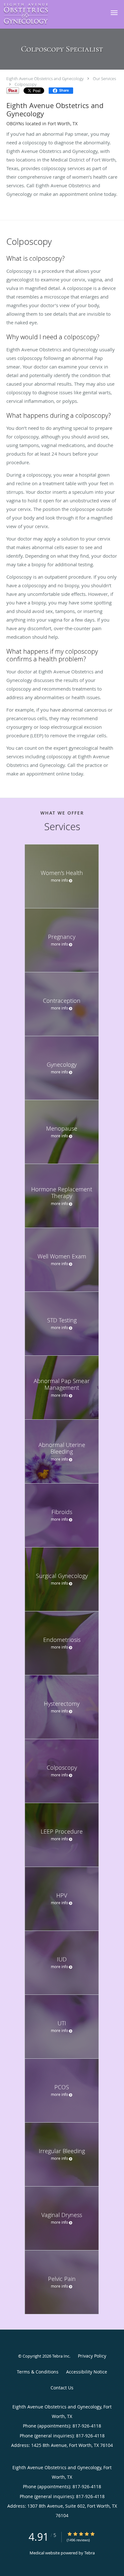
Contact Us (62, 2388)
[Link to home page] (32, 14)
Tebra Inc (61, 2356)
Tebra (90, 2553)
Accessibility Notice (87, 2372)
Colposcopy (26, 84)
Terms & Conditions (38, 2372)
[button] (114, 13)
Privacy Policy (92, 2356)
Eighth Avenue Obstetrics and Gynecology (45, 79)
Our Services (104, 79)
